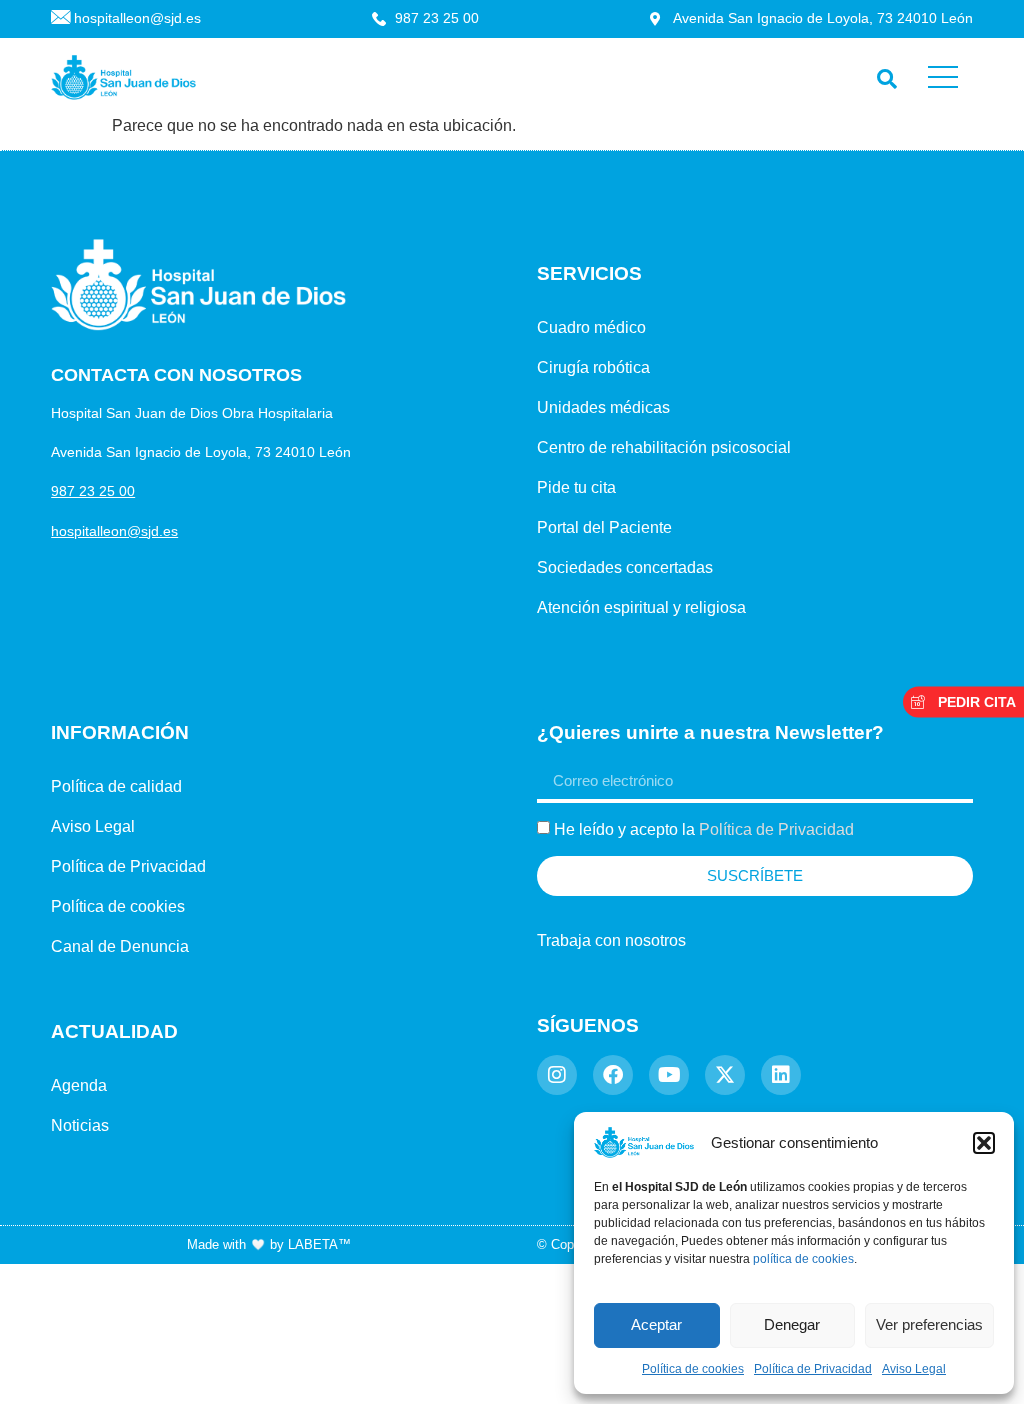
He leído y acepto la (704, 829)
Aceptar (656, 1324)
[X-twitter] (725, 1075)
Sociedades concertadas (625, 567)
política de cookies (803, 1259)
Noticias (80, 1125)
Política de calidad (116, 786)
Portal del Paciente (604, 527)
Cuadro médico (591, 327)
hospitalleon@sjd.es (114, 531)
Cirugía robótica (593, 367)
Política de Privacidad (813, 1369)
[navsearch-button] (882, 74)
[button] (984, 1143)
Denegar (792, 1324)
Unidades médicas (603, 407)
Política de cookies (693, 1369)
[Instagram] (557, 1075)
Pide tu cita (576, 487)
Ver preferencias (929, 1324)
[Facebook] (613, 1075)
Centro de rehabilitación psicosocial (664, 447)
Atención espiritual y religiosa (641, 607)
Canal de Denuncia (120, 946)
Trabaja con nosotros (611, 940)
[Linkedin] (781, 1075)
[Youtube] (669, 1075)
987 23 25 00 (93, 491)
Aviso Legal (914, 1369)
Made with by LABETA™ (269, 1244)
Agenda (79, 1085)
